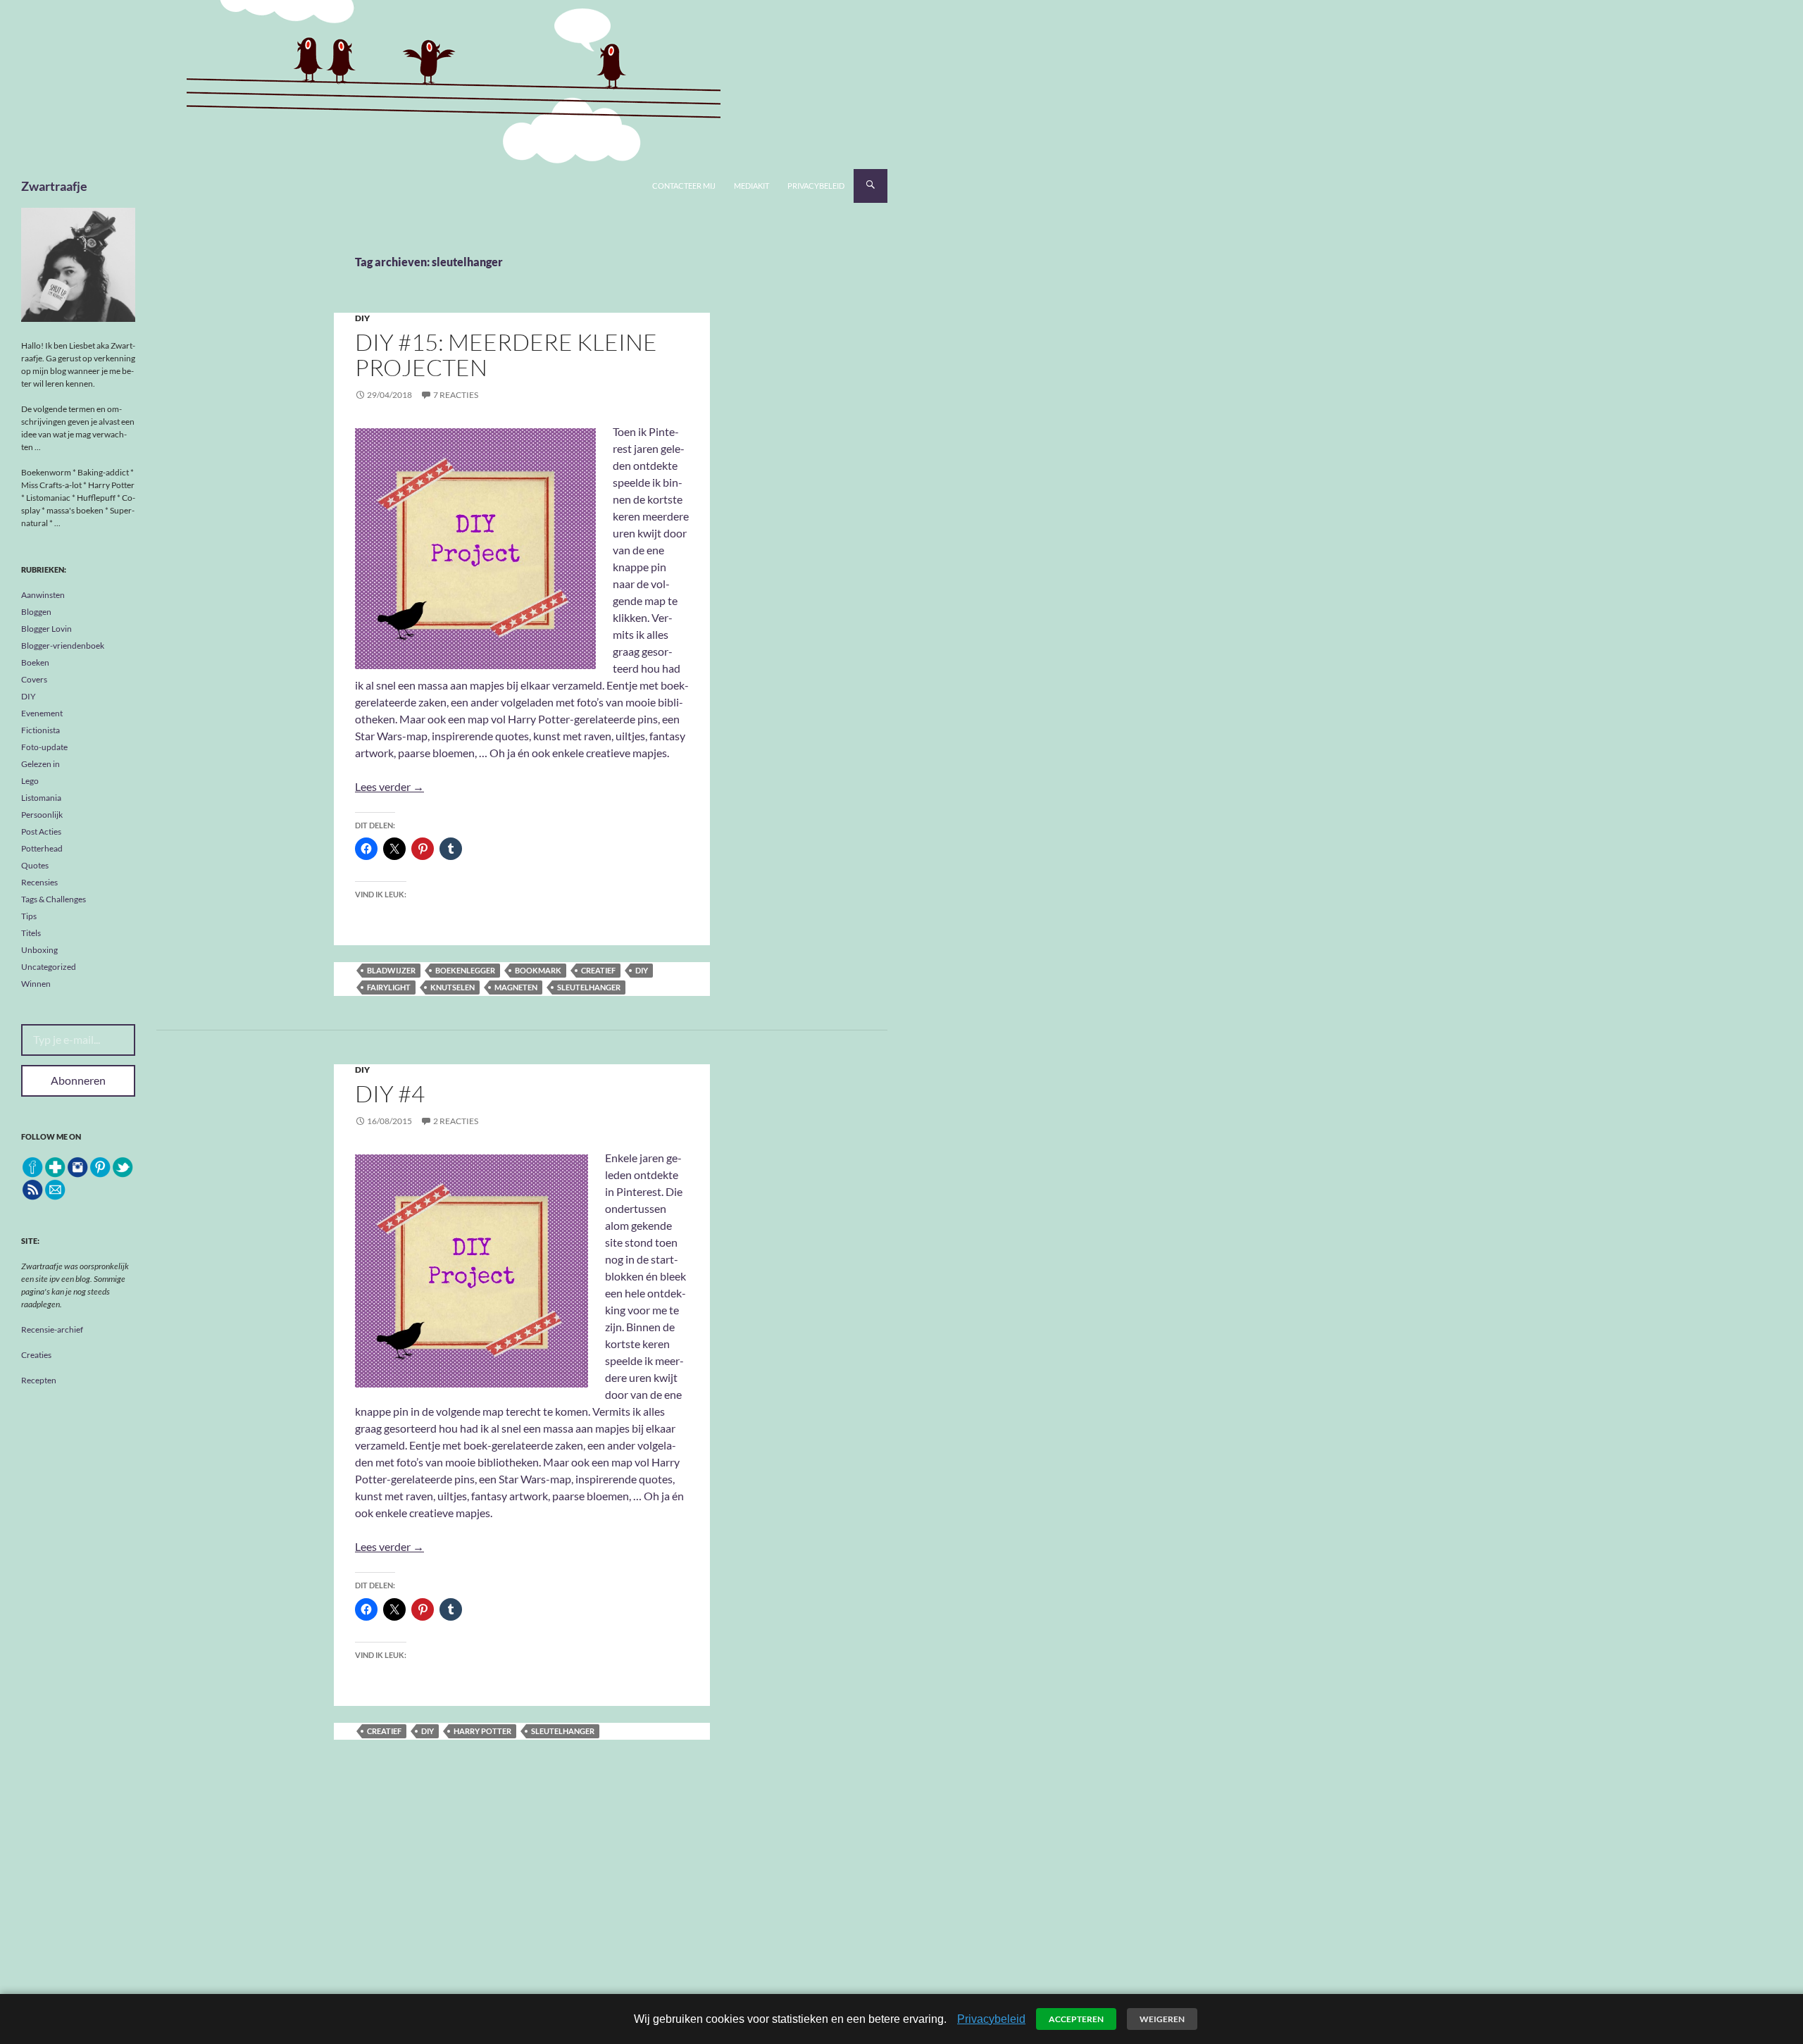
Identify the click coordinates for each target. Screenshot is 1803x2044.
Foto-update (44, 747)
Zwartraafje (54, 186)
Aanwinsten (43, 595)
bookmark (538, 970)
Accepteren (1076, 2019)
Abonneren (78, 1080)
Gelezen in (40, 764)
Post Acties (41, 831)
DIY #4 (390, 1093)
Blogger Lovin (46, 629)
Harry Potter (482, 1731)
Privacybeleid (816, 186)
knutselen (453, 987)
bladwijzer (391, 970)
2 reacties (456, 1121)
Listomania (41, 798)
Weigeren (1162, 2019)
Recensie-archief (52, 1329)
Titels (31, 933)
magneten (516, 987)
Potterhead (42, 848)
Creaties (36, 1355)
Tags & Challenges (54, 899)
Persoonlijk (42, 815)
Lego (30, 781)
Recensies (39, 882)
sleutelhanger (589, 987)
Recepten (39, 1380)
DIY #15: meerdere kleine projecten (506, 355)
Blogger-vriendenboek (63, 646)
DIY (362, 318)
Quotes (35, 865)
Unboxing (39, 950)
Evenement (42, 713)
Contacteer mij (684, 186)
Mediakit (751, 186)
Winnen (36, 984)
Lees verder (389, 786)
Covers (34, 679)
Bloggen (36, 612)
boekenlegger (465, 970)
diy (642, 970)
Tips (29, 916)
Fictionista (40, 730)
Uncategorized (49, 967)
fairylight (389, 987)
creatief (598, 970)
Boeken (35, 662)
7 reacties (456, 395)
